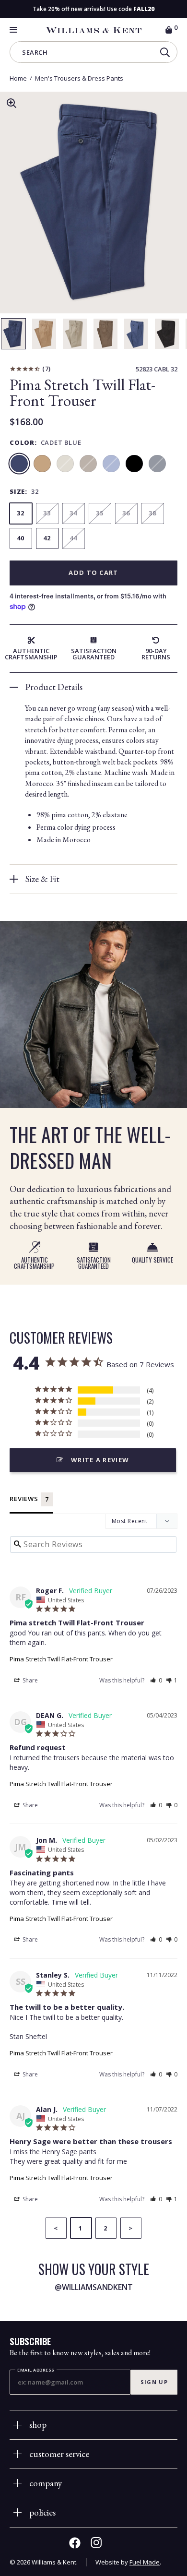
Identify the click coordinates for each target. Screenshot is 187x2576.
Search (35, 54)
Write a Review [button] (100, 1460)
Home (18, 78)
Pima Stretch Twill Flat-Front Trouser (61, 1659)
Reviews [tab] (24, 1499)
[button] (156, 1680)
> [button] (131, 2228)
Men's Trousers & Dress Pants (79, 78)
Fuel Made (145, 2562)
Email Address (36, 2370)
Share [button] (29, 1680)
